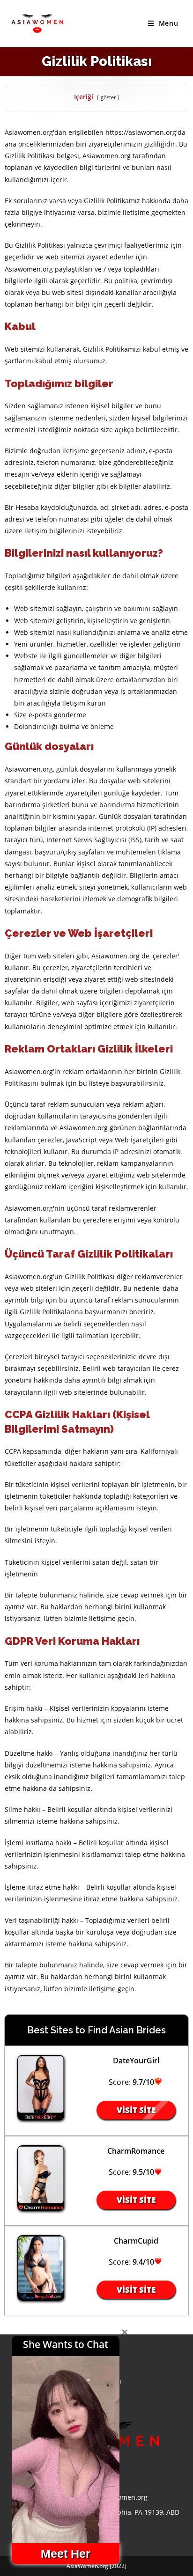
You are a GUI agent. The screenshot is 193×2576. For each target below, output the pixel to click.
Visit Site (136, 2110)
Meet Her (66, 2554)
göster (108, 97)
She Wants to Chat (66, 2344)
